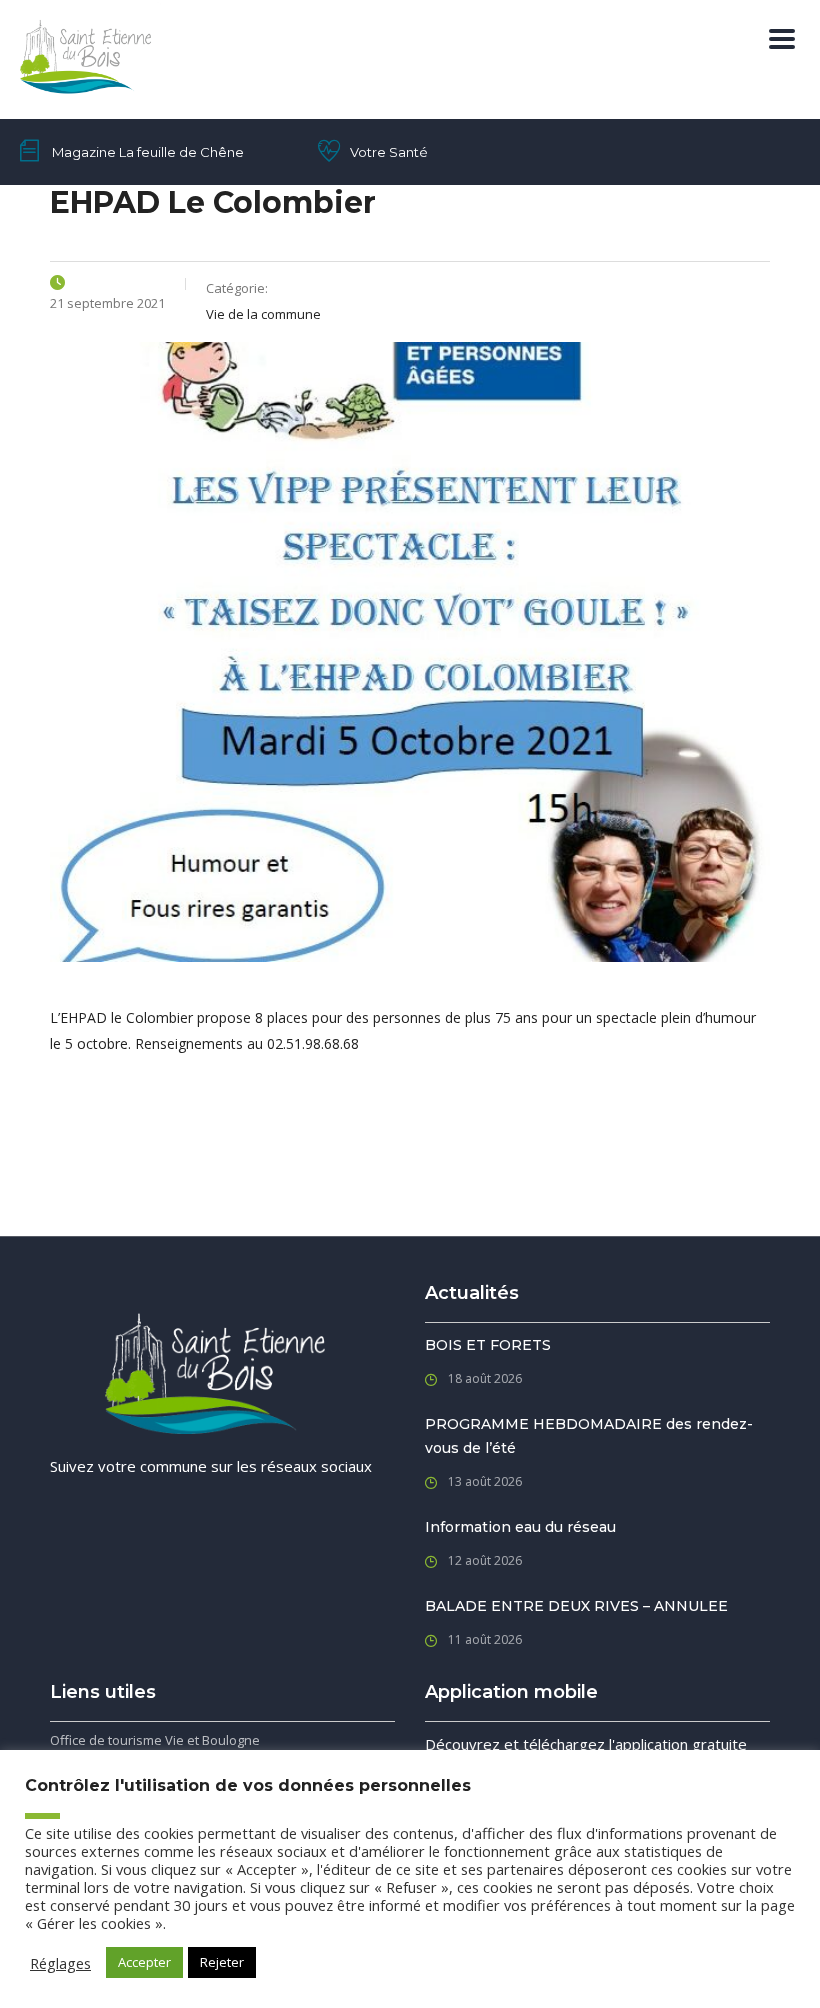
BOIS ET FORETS (488, 1345)
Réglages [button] (60, 1963)
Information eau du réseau (520, 1527)
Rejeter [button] (222, 1962)
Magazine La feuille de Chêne (148, 152)
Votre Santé (389, 152)
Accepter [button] (144, 1962)
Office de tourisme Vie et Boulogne (155, 1740)
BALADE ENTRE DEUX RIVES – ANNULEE (576, 1606)
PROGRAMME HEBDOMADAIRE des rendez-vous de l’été (589, 1436)
